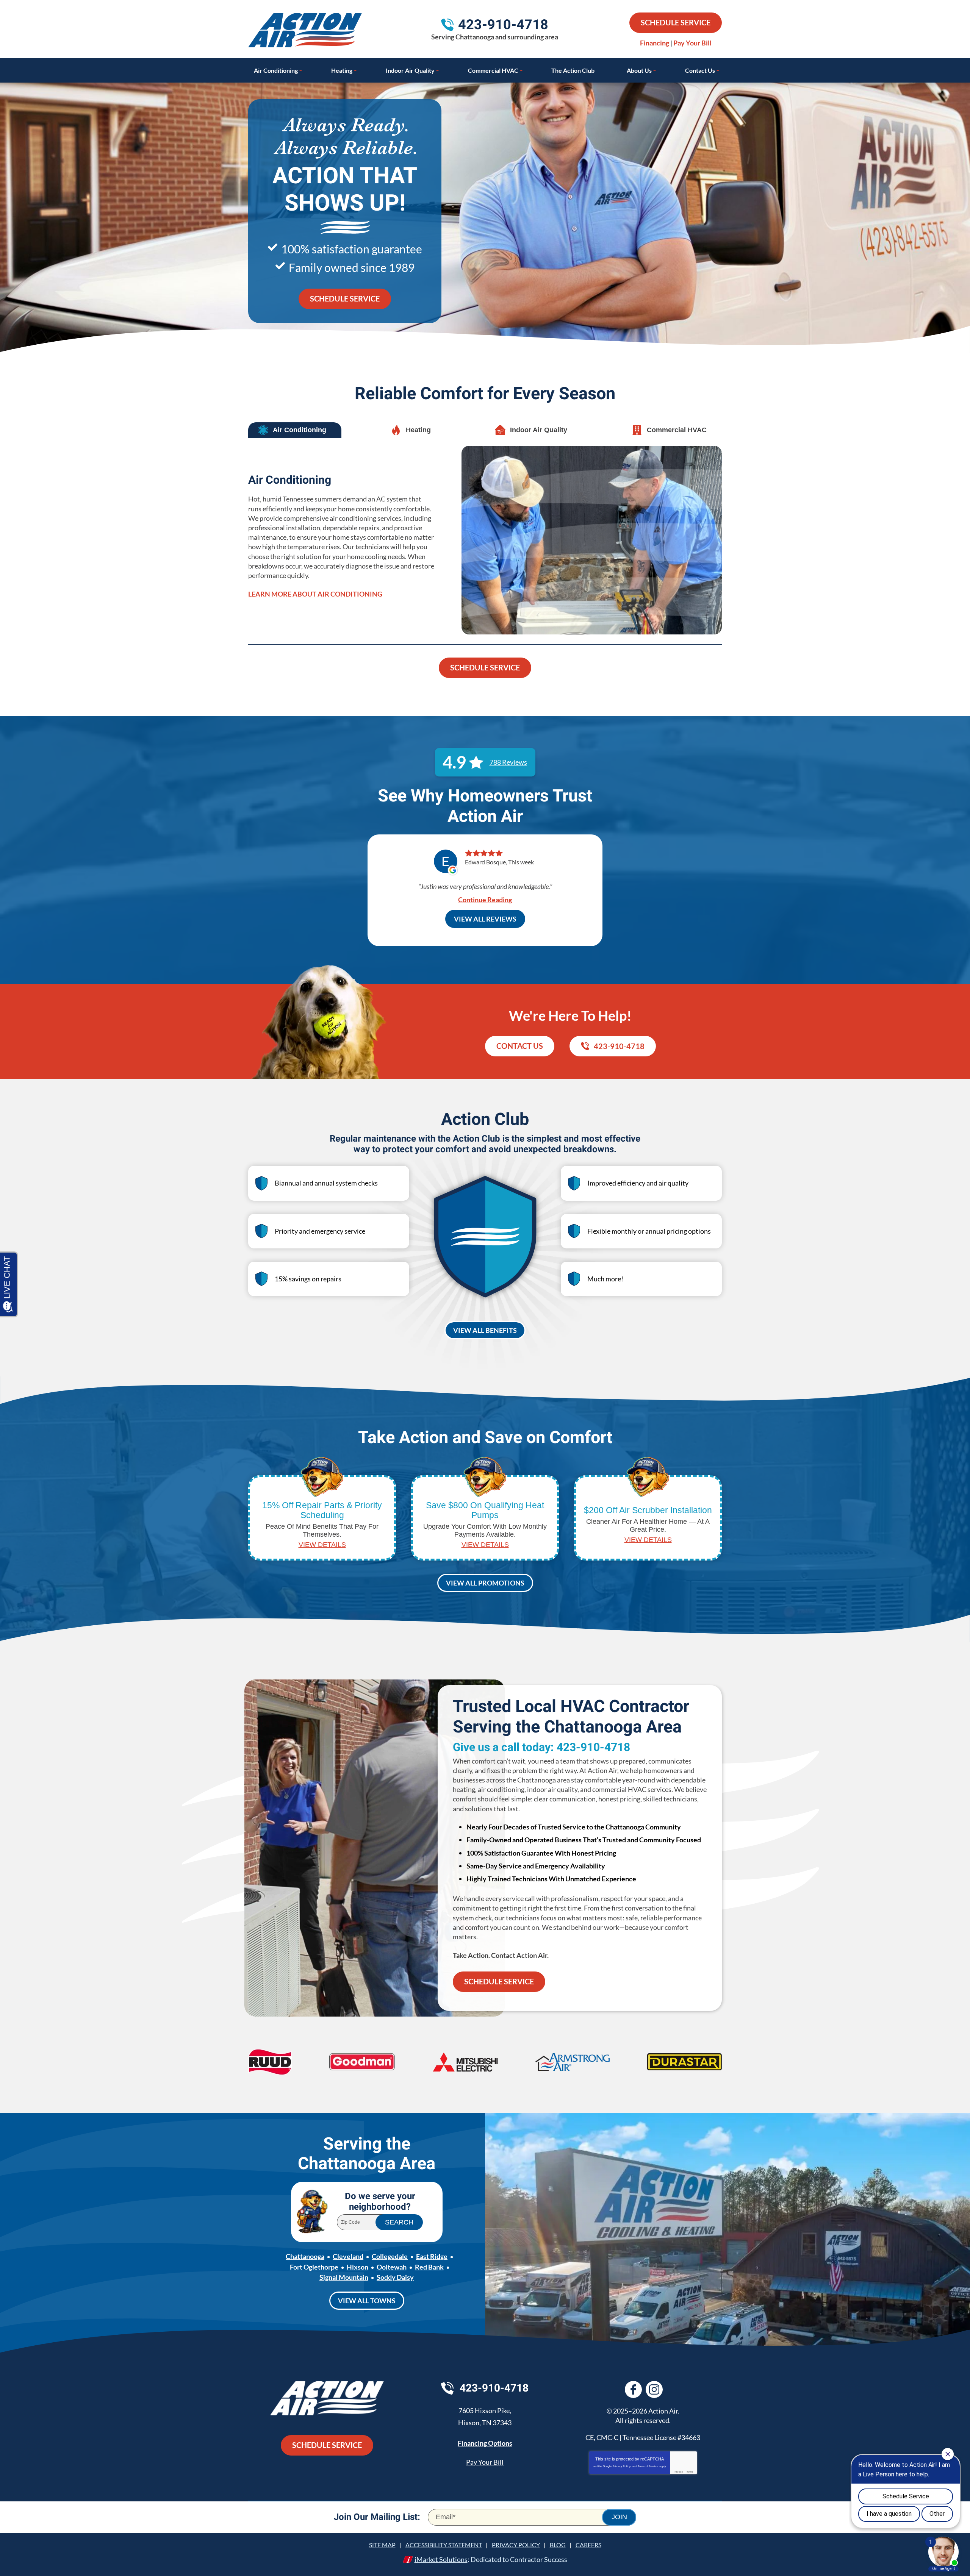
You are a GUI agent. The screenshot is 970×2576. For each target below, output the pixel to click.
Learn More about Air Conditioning (315, 594)
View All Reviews (485, 919)
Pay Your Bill (692, 43)
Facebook (633, 2389)
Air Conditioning (290, 480)
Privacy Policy (622, 2466)
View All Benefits (485, 1330)
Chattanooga (305, 2256)
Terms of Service (648, 2466)
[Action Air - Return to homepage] (327, 2399)
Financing (655, 43)
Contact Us (520, 1046)
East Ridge (432, 2256)
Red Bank (429, 2267)
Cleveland (348, 2256)
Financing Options (485, 2443)
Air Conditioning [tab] (300, 430)
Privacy (678, 2472)
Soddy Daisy (395, 2277)
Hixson (357, 2267)
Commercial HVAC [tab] (677, 430)
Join (619, 2517)
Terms (690, 2472)
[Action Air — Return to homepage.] (305, 30)
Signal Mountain (344, 2277)
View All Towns (367, 2301)
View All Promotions (485, 1583)
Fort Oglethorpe (314, 2267)
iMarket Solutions (441, 2559)
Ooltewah (392, 2267)
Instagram (654, 2389)
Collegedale (390, 2256)
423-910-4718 (503, 25)
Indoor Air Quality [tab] (539, 430)
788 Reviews (508, 762)
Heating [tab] (418, 430)
